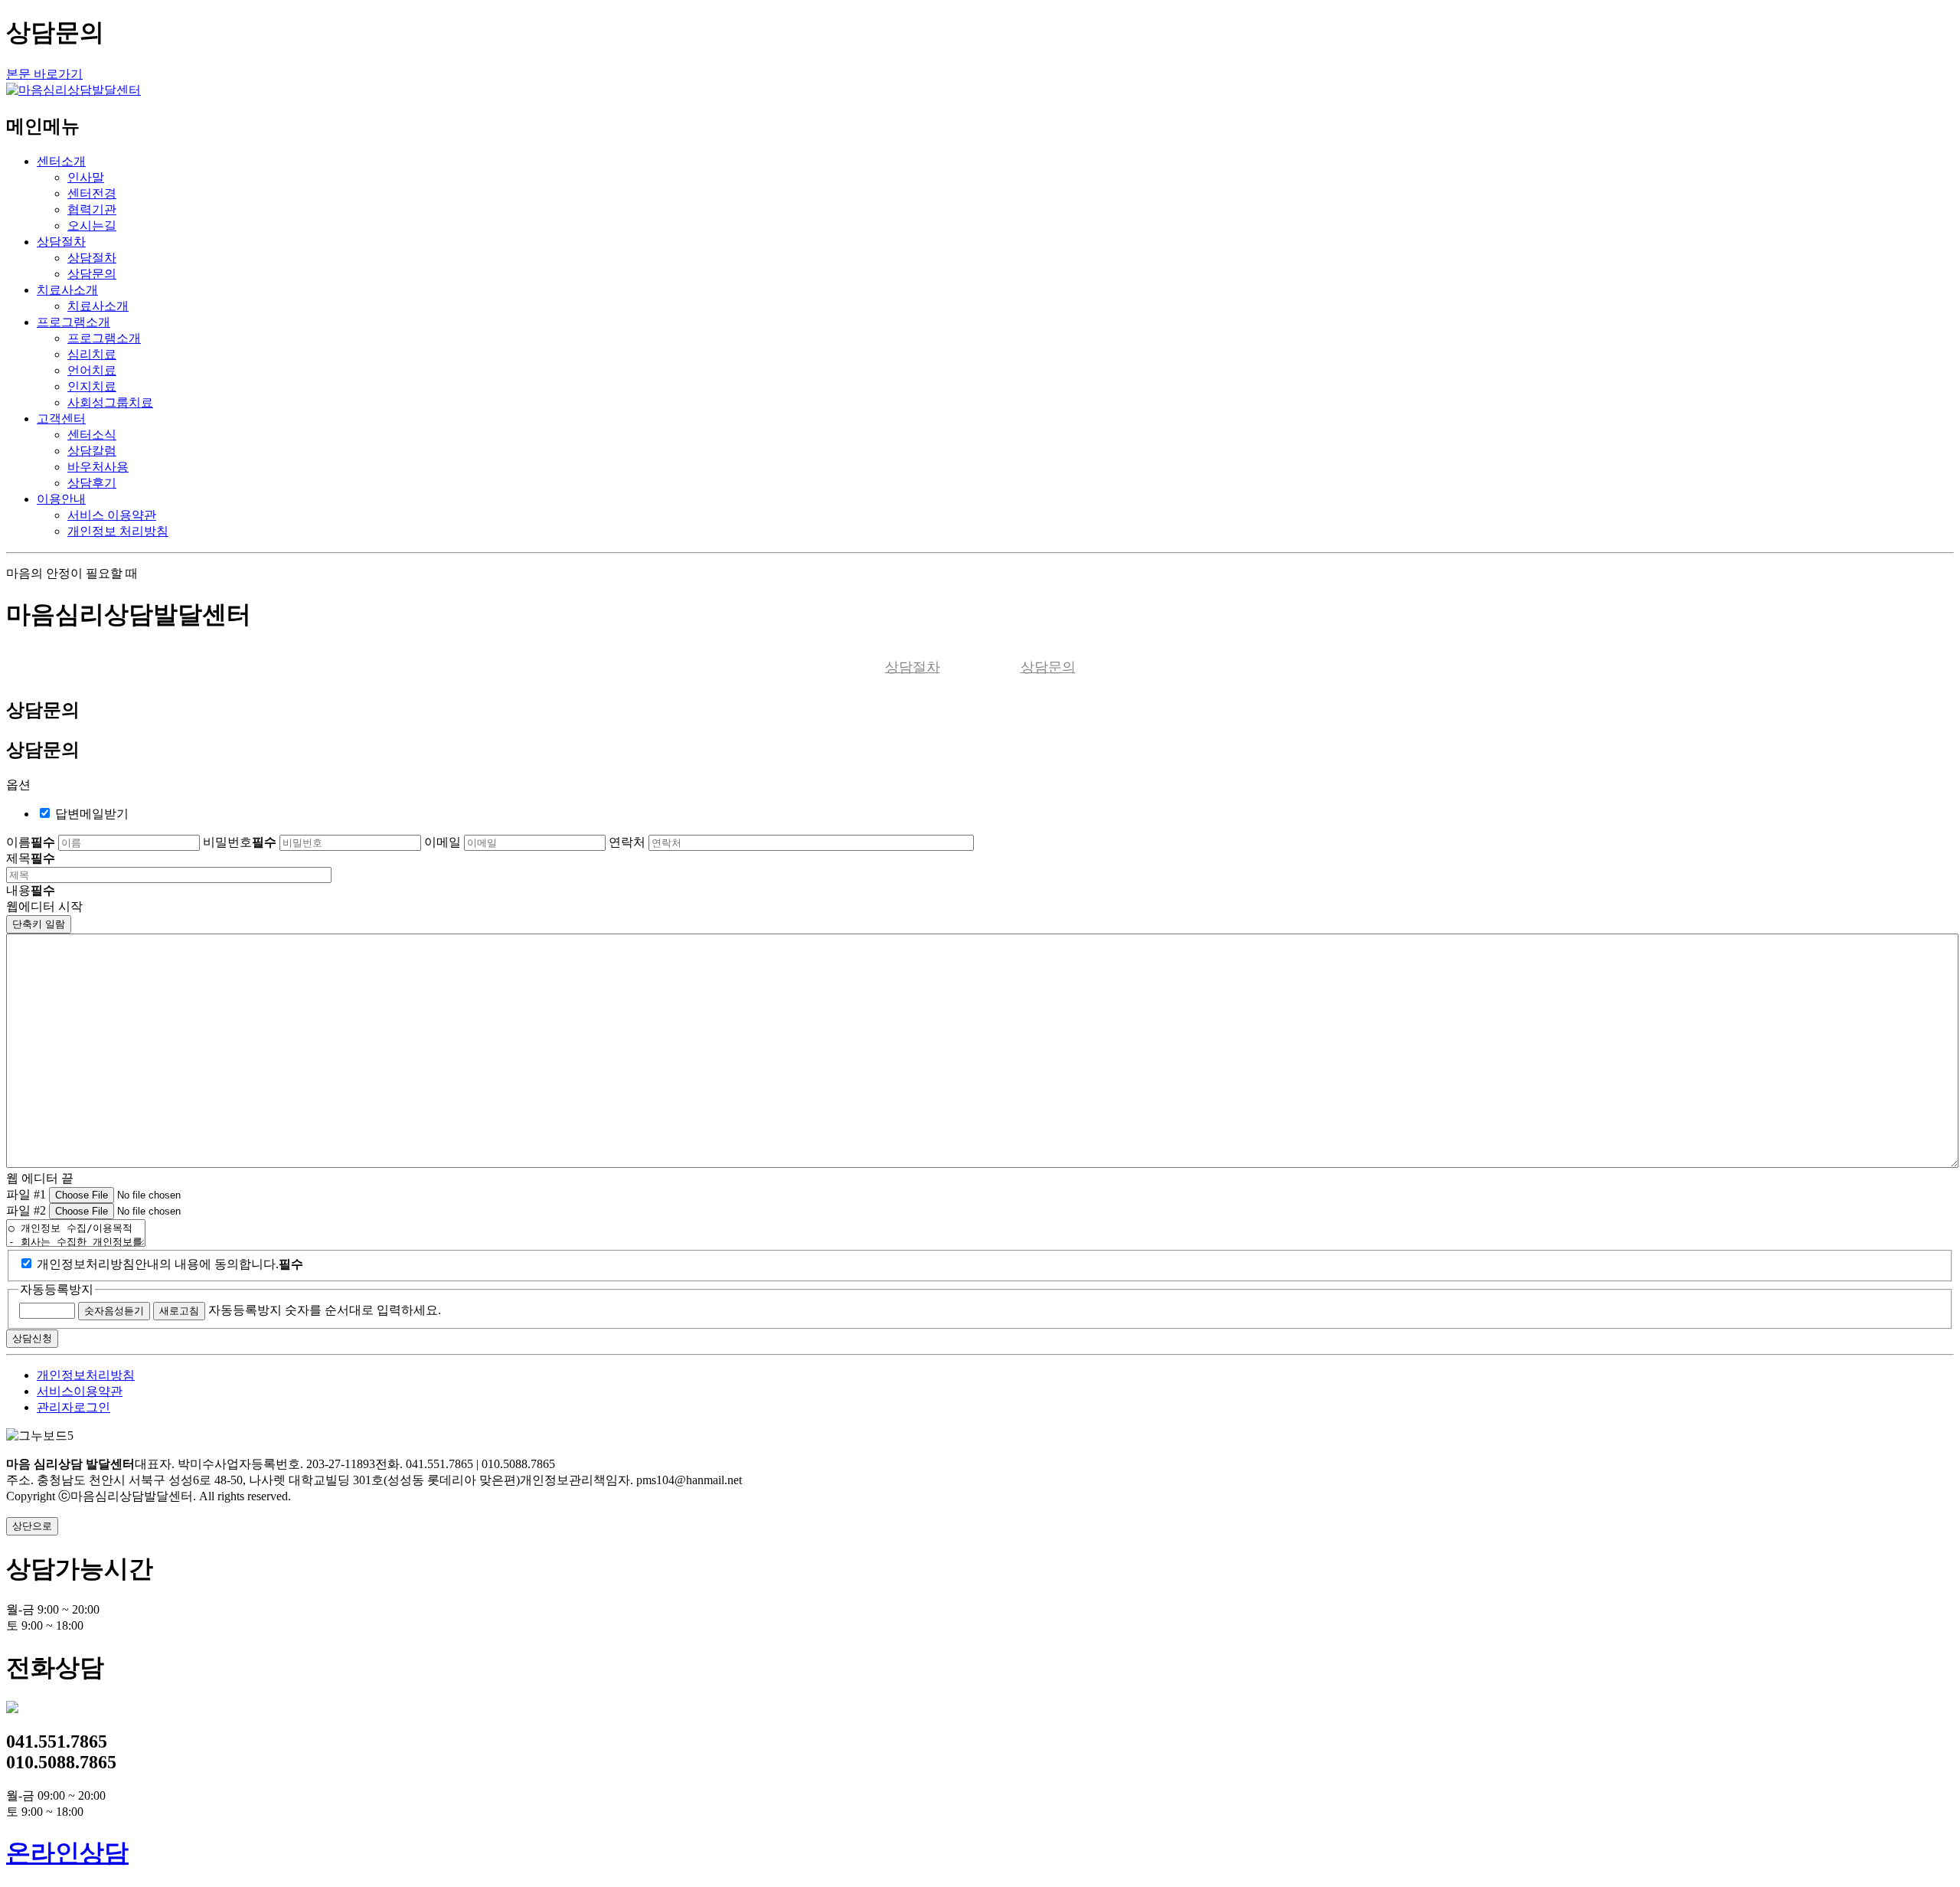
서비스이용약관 (80, 1391)
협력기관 (92, 209)
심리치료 (92, 354)
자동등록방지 (57, 1289)
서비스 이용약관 (112, 515)
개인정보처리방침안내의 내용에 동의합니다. (170, 1264)
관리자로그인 (73, 1407)
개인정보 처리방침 (118, 531)
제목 (31, 858)
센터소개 (61, 161)
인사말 (86, 177)
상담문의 (92, 274)
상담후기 (92, 483)
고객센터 (61, 419)
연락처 (627, 842)
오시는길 (92, 226)
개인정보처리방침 (86, 1375)
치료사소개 (67, 290)
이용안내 (61, 499)
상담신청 (32, 1338)
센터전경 (92, 193)
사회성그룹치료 (110, 402)
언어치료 (92, 370)
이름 (31, 842)
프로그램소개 (73, 322)
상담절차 (61, 242)
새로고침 (179, 1311)
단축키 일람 (39, 924)
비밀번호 (240, 842)
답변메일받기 (92, 814)
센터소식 (92, 435)
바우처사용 (98, 467)
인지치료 (92, 386)
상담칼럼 (92, 451)
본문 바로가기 (44, 74)
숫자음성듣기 (114, 1311)
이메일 (443, 842)
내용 (31, 890)
